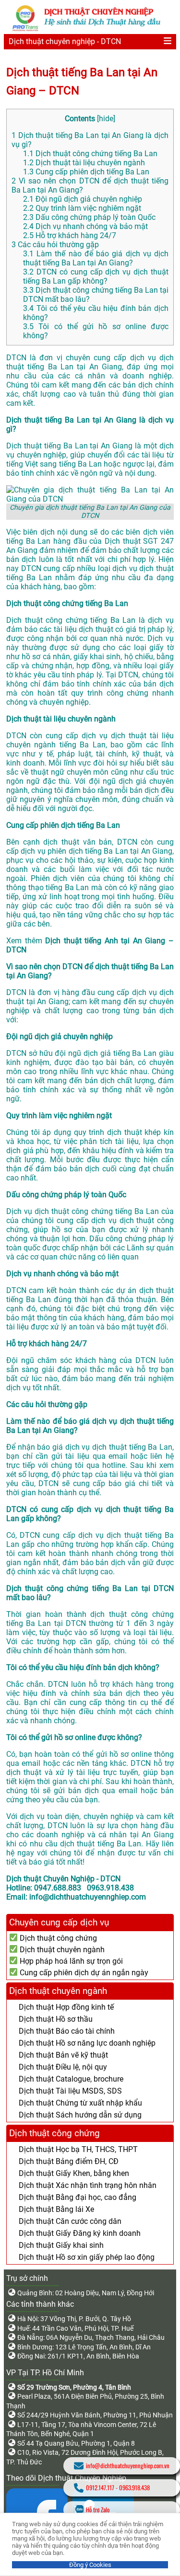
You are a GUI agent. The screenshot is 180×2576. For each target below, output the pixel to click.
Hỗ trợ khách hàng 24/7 (70, 235)
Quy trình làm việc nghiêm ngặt (82, 208)
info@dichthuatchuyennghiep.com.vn (128, 2466)
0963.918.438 (134, 2488)
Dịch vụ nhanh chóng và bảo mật (85, 226)
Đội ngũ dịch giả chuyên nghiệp (83, 199)
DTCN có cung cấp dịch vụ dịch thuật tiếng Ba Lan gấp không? (96, 276)
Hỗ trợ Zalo (98, 2510)
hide (106, 119)
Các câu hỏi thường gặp (55, 245)
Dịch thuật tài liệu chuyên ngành (84, 163)
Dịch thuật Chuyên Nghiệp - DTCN (63, 1879)
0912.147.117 (100, 2488)
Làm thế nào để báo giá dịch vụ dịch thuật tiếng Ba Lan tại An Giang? (96, 258)
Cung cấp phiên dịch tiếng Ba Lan (86, 172)
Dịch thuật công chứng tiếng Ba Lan (90, 154)
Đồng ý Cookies (90, 2565)
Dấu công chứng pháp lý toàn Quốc (89, 217)
